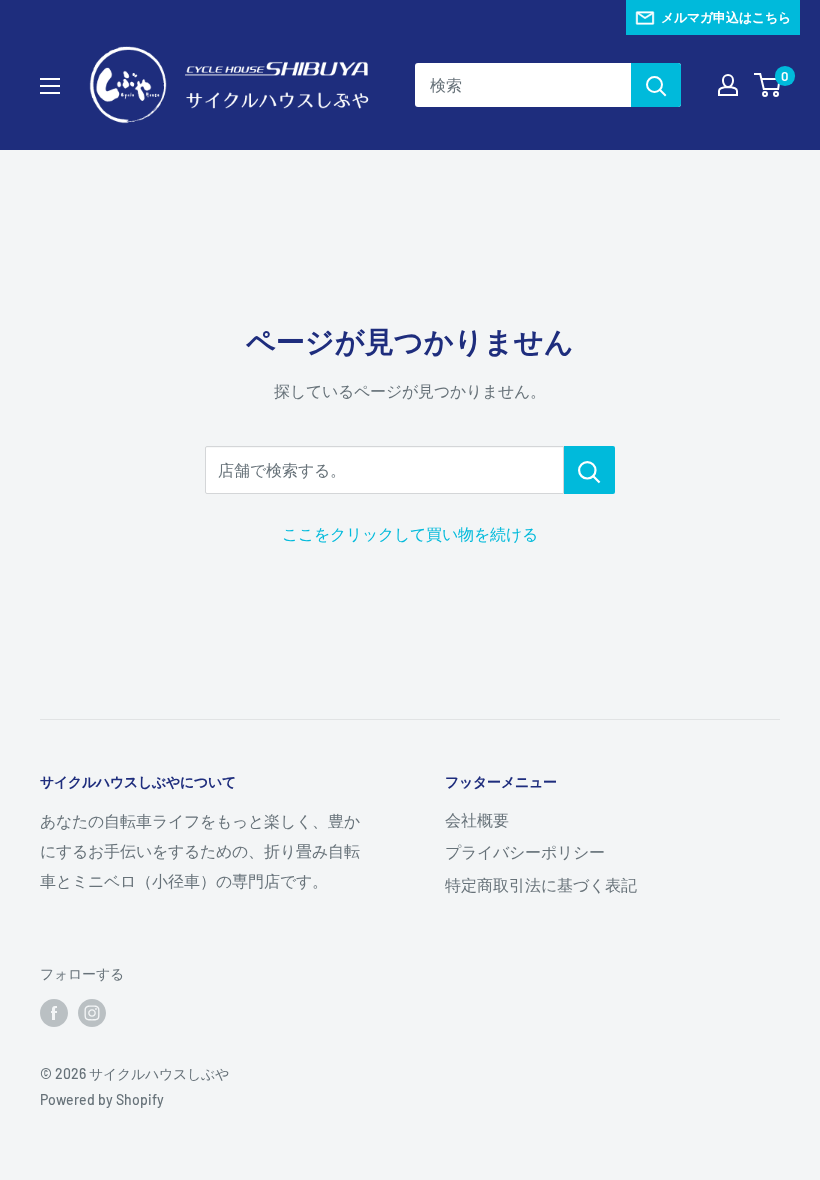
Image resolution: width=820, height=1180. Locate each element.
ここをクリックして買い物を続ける (410, 533)
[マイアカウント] (728, 85)
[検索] (656, 85)
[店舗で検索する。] (589, 470)
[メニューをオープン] (50, 86)
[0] (768, 85)
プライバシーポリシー (525, 851)
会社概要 (477, 819)
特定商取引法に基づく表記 (541, 884)
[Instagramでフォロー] (92, 1013)
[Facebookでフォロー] (54, 1013)
